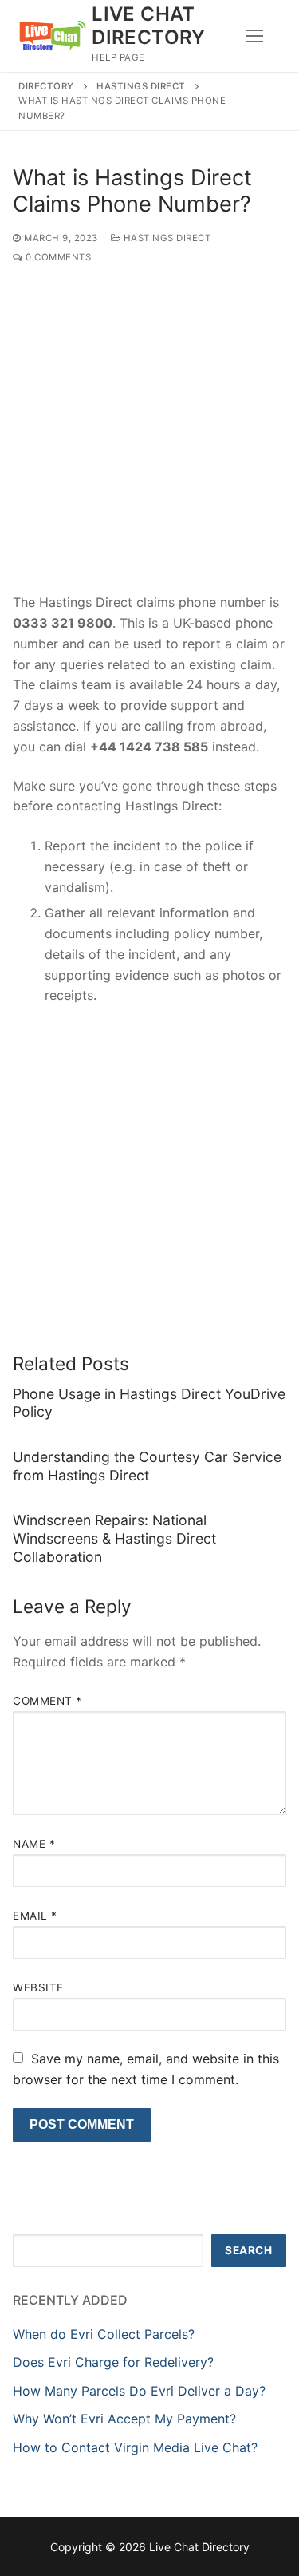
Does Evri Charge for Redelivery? (113, 2362)
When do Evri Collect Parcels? (104, 2334)
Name (34, 1844)
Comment (47, 1701)
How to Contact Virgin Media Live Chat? (135, 2447)
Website (38, 1987)
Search (248, 2250)
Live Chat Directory (149, 26)
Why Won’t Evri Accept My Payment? (124, 2419)
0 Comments (57, 257)
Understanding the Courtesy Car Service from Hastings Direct (147, 1466)
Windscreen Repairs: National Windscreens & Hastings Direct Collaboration (114, 1538)
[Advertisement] (149, 436)
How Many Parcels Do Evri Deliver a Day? (139, 2391)
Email (35, 1916)
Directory (46, 86)
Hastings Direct (141, 86)
